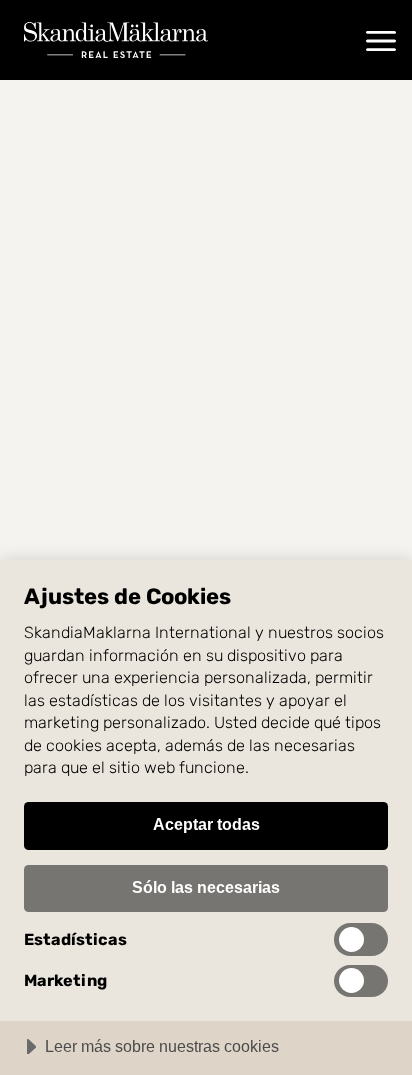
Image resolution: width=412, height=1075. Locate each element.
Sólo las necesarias (206, 887)
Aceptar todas (206, 824)
